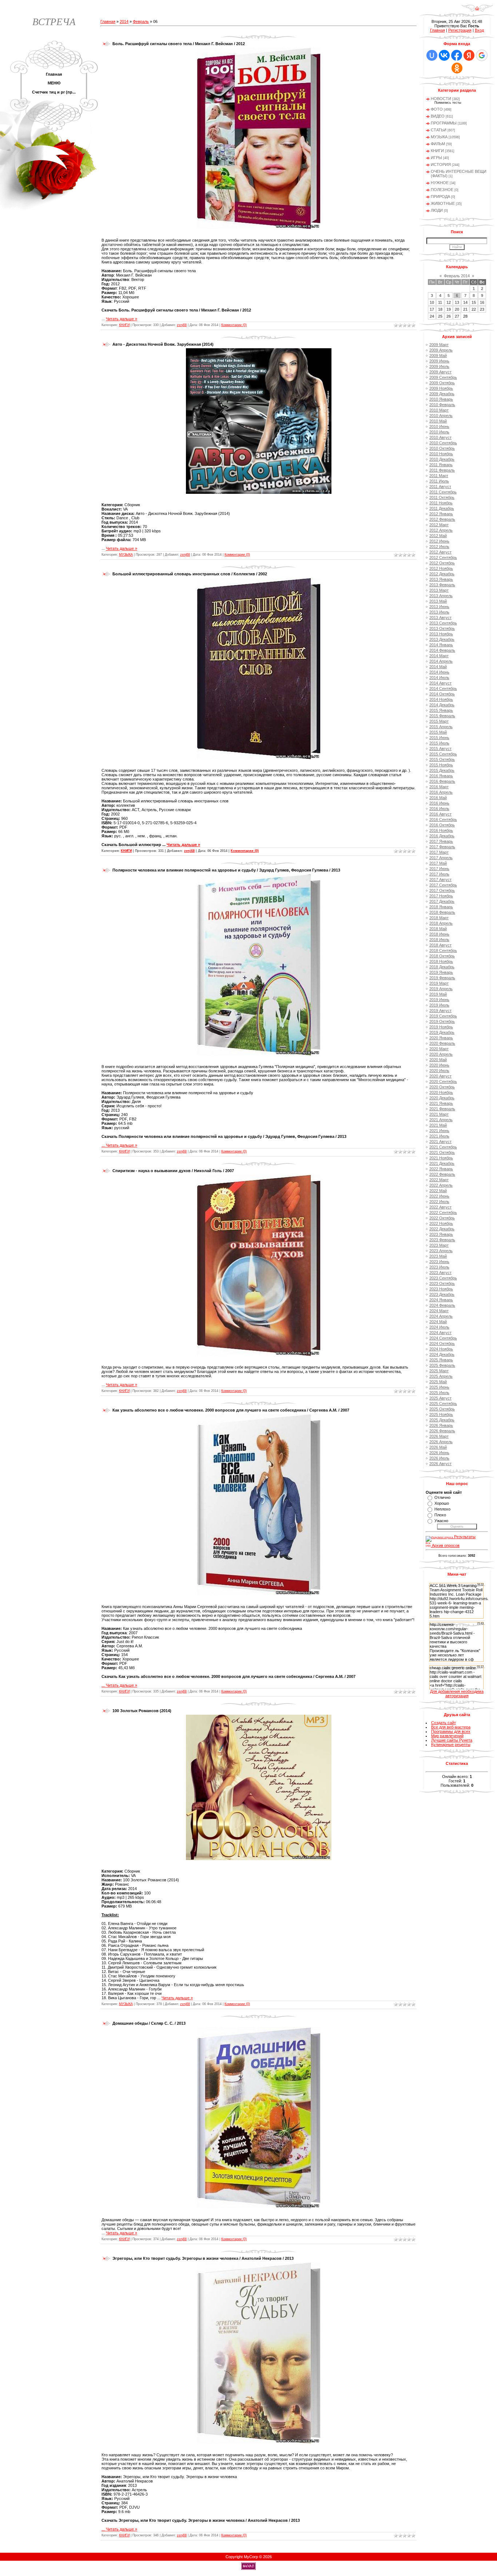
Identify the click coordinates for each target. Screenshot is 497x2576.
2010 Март (439, 410)
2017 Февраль (442, 847)
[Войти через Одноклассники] (457, 68)
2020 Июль (439, 1071)
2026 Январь (441, 1425)
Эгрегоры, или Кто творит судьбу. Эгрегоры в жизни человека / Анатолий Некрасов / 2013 (203, 2258)
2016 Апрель (441, 792)
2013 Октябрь (442, 628)
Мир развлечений (447, 1736)
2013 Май (438, 601)
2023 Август (440, 1273)
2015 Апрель (441, 727)
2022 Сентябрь (443, 1212)
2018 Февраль (442, 912)
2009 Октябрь (442, 383)
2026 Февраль (442, 1431)
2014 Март (439, 656)
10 (432, 302)
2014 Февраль (442, 650)
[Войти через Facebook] (457, 55)
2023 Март (439, 1245)
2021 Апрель (441, 1120)
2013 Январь (441, 579)
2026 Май (438, 1447)
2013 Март (439, 590)
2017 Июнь (439, 869)
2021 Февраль (442, 1109)
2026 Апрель (441, 1442)
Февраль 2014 (457, 276)
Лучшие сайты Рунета (452, 1740)
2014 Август (440, 683)
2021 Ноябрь (441, 1158)
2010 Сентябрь (443, 443)
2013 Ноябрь (441, 634)
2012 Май (438, 536)
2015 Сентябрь (443, 754)
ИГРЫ (436, 158)
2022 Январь (441, 1169)
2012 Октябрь (442, 563)
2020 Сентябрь (443, 1081)
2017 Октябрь (442, 890)
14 (465, 302)
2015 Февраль (442, 716)
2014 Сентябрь (443, 688)
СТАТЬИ (439, 130)
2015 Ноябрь (441, 765)
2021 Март (439, 1114)
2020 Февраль (442, 1043)
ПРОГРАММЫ (444, 123)
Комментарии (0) (234, 325)
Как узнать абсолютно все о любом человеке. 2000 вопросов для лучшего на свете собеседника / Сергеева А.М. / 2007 (231, 1410)
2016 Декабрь (442, 836)
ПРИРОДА (440, 197)
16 (482, 302)
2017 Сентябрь (443, 885)
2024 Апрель (441, 1316)
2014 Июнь (439, 672)
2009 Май (438, 356)
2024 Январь (441, 1300)
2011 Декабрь (442, 508)
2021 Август (440, 1142)
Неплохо (442, 1509)
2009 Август (440, 372)
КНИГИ (124, 325)
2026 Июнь (439, 1453)
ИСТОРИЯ (441, 164)
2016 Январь (441, 776)
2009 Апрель (441, 350)
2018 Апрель (441, 923)
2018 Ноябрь (441, 961)
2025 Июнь (439, 1387)
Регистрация (460, 30)
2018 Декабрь (442, 967)
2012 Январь (441, 514)
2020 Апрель (441, 1054)
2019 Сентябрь (443, 1016)
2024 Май (438, 1322)
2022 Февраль (442, 1174)
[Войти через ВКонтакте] (444, 55)
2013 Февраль (442, 585)
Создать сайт (444, 1723)
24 (432, 316)
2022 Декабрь (442, 1229)
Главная (108, 21)
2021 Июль (439, 1136)
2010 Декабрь (442, 459)
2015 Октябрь (442, 759)
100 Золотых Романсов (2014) (142, 1711)
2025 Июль (439, 1393)
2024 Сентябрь (443, 1338)
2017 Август (440, 880)
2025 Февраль (442, 1365)
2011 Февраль (442, 470)
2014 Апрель (441, 661)
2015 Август (440, 749)
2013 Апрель (441, 596)
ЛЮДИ (437, 210)
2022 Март (439, 1180)
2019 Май (438, 994)
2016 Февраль (442, 781)
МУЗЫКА (126, 555)
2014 (124, 21)
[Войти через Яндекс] (469, 55)
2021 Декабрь (442, 1163)
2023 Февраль (442, 1240)
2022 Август (440, 1207)
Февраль (141, 21)
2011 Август (440, 487)
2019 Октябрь (442, 1021)
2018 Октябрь (442, 956)
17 (432, 309)
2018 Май (438, 929)
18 (440, 309)
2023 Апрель (441, 1251)
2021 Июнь (439, 1131)
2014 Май (438, 667)
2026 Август (440, 1464)
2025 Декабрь (442, 1420)
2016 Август (440, 814)
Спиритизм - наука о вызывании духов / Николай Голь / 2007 (173, 1171)
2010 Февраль (442, 405)
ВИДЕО (438, 116)
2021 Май (438, 1125)
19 (449, 309)
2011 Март (439, 476)
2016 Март (439, 787)
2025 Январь (441, 1360)
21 (465, 309)
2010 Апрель (441, 416)
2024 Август (440, 1333)
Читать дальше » (122, 319)
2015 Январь (441, 710)
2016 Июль (439, 809)
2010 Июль (439, 432)
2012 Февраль (442, 519)
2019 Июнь (439, 1000)
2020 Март (439, 1049)
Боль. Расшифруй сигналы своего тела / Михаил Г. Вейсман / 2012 (179, 44)
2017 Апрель (441, 858)
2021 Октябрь (442, 1152)
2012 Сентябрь (443, 557)
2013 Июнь (439, 607)
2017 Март (439, 852)
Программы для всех (451, 1731)
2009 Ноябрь (441, 388)
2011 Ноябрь (441, 503)
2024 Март (439, 1311)
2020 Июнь (439, 1065)
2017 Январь (441, 841)
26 (449, 316)
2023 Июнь (439, 1262)
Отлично (442, 1497)
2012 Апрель (441, 530)
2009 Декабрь (442, 394)
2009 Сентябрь (443, 377)
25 (440, 316)
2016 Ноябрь (441, 830)
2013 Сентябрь (443, 623)
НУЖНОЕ (440, 183)
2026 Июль (439, 1458)
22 (474, 309)
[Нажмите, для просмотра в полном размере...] (259, 228)
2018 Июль (439, 940)
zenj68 (182, 325)
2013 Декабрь (442, 639)
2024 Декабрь (442, 1354)
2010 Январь (441, 399)
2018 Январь (441, 907)
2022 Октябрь (442, 1218)
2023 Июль (439, 1267)
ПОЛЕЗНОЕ (442, 190)
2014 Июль (439, 678)
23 (482, 309)
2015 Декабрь (442, 770)
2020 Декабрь (442, 1098)
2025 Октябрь (442, 1409)
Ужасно (441, 1521)
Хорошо (442, 1503)
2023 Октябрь (442, 1283)
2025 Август (440, 1398)
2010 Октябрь (442, 448)
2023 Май (438, 1256)
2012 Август (440, 552)
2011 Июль (439, 481)
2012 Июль (439, 547)
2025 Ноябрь (441, 1414)
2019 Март (439, 983)
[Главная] (477, 11)
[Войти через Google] (482, 55)
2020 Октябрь (442, 1087)
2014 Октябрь (442, 694)
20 (457, 309)
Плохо (440, 1515)
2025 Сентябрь (443, 1404)
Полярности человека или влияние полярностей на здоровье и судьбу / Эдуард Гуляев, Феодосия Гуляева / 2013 (226, 870)
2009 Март (439, 345)
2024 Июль (439, 1327)
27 (457, 316)
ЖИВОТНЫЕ (443, 203)
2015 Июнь (439, 738)
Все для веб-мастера (451, 1727)
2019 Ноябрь (441, 1027)
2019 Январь (441, 972)
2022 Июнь (439, 1196)
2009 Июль (439, 366)
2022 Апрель (441, 1185)
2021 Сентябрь (443, 1147)
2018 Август (440, 945)
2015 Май (438, 732)
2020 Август (440, 1076)
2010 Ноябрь (441, 454)
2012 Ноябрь (441, 568)
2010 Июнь (439, 426)
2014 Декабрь (442, 705)
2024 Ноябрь (441, 1349)
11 (440, 302)
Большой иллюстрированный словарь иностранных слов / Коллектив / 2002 (190, 574)
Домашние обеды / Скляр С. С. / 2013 (149, 2023)
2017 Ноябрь (441, 896)
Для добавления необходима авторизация (457, 1694)
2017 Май (438, 863)
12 (449, 302)
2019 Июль (439, 1005)
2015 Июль (439, 743)
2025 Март (439, 1371)
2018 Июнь (439, 934)
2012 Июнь (439, 541)
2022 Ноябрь (441, 1223)
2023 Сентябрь (443, 1278)
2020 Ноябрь (441, 1092)
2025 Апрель (441, 1376)
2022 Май (438, 1191)
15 (474, 302)
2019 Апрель (441, 989)
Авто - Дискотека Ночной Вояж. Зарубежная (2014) (163, 344)
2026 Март (439, 1436)
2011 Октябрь (442, 497)
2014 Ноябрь (441, 699)
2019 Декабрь (442, 1032)
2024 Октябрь (442, 1343)
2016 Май (438, 798)
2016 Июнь (439, 803)
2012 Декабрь (442, 574)
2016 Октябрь (442, 825)
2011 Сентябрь (443, 492)
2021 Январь (441, 1103)
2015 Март (439, 721)
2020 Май (438, 1060)
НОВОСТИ (441, 99)
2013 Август (440, 618)
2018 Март (439, 918)
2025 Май (438, 1382)
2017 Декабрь (442, 901)
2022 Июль (439, 1202)
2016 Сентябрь (443, 819)
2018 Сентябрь (443, 950)
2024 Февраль (442, 1305)
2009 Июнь (439, 361)
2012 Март (439, 525)
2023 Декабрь (442, 1294)
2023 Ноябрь (441, 1289)
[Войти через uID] (432, 55)
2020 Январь (441, 1038)
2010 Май (438, 421)
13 (457, 302)
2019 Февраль (442, 978)
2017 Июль (439, 874)
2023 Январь (441, 1234)
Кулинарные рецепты (451, 1745)
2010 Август (440, 437)
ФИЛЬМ (438, 144)
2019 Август (440, 1011)
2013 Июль (439, 612)
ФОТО (437, 109)
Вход (479, 30)
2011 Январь (441, 465)
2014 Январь (441, 645)
